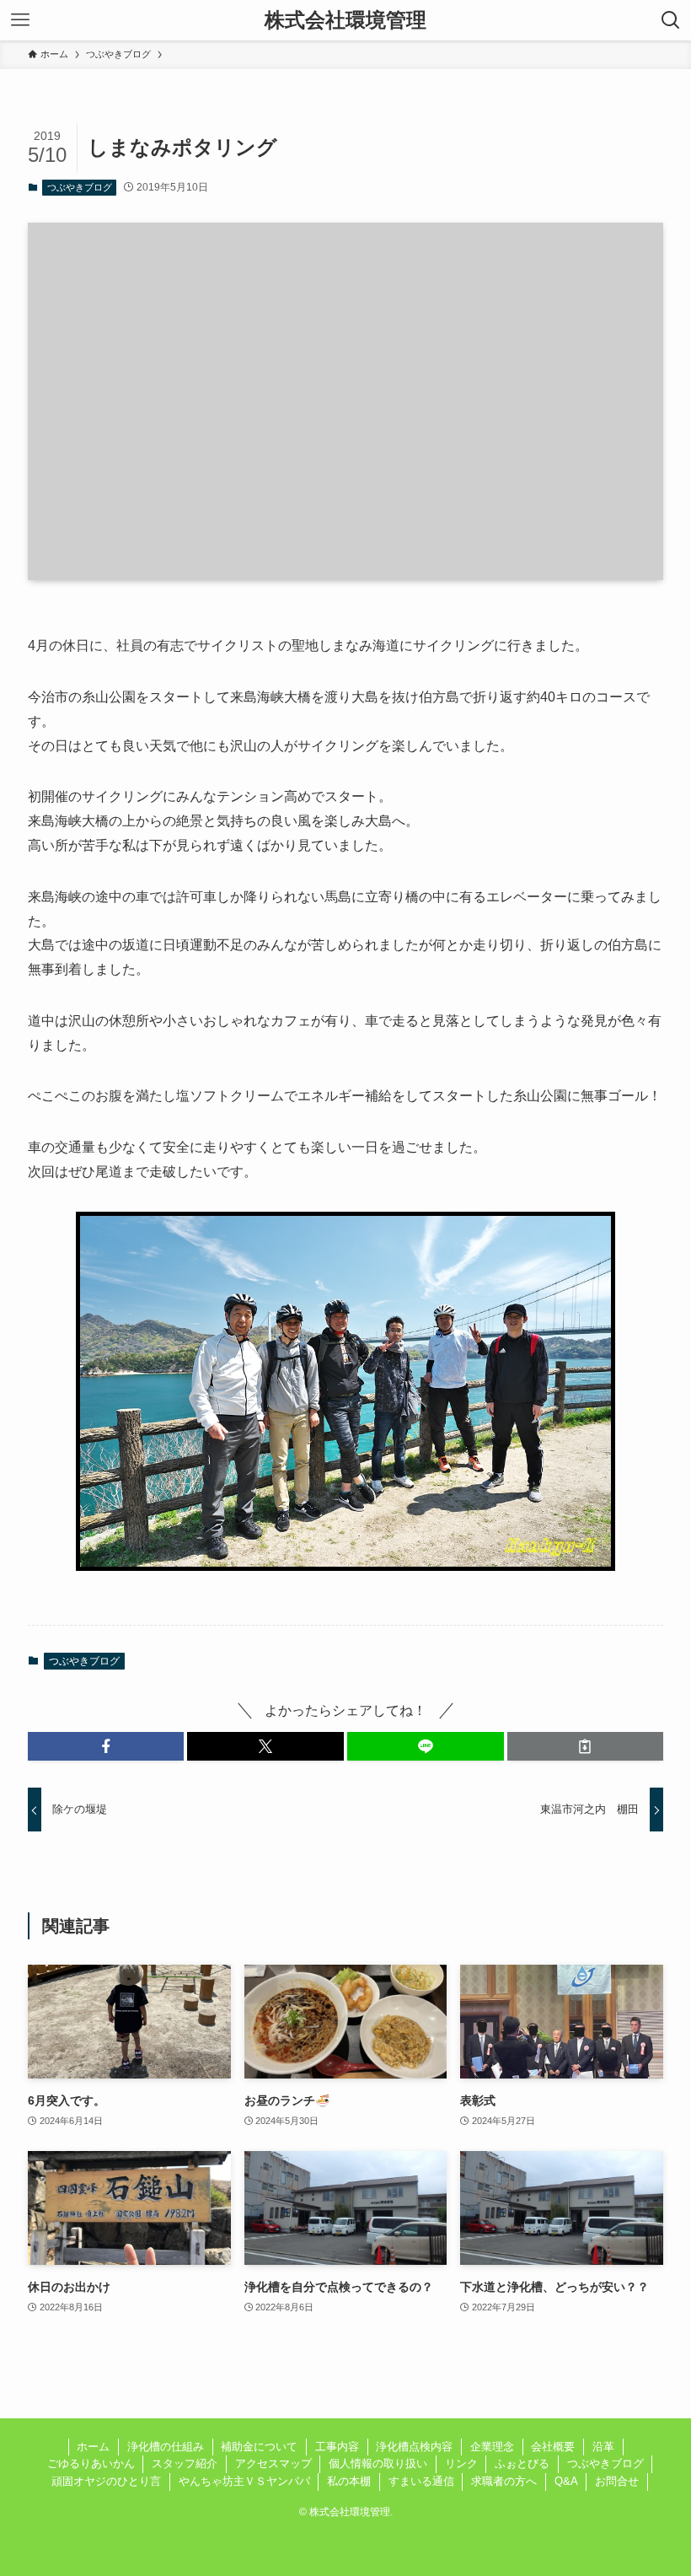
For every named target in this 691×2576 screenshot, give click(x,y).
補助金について (259, 2447)
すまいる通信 (421, 2481)
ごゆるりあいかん (91, 2463)
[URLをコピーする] (586, 1746)
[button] (106, 1746)
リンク (461, 2463)
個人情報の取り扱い (378, 2463)
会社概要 (553, 2447)
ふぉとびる (522, 2463)
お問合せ (617, 2481)
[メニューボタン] (20, 20)
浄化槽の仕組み (166, 2447)
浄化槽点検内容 (414, 2447)
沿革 (603, 2447)
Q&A (566, 2481)
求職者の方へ (504, 2481)
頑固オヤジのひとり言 (106, 2481)
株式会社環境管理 (345, 20)
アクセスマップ (273, 2463)
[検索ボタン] (671, 20)
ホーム (93, 2447)
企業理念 (492, 2447)
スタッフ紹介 (185, 2463)
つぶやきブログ (80, 187)
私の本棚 (349, 2481)
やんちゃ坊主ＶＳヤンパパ (244, 2481)
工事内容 (337, 2447)
